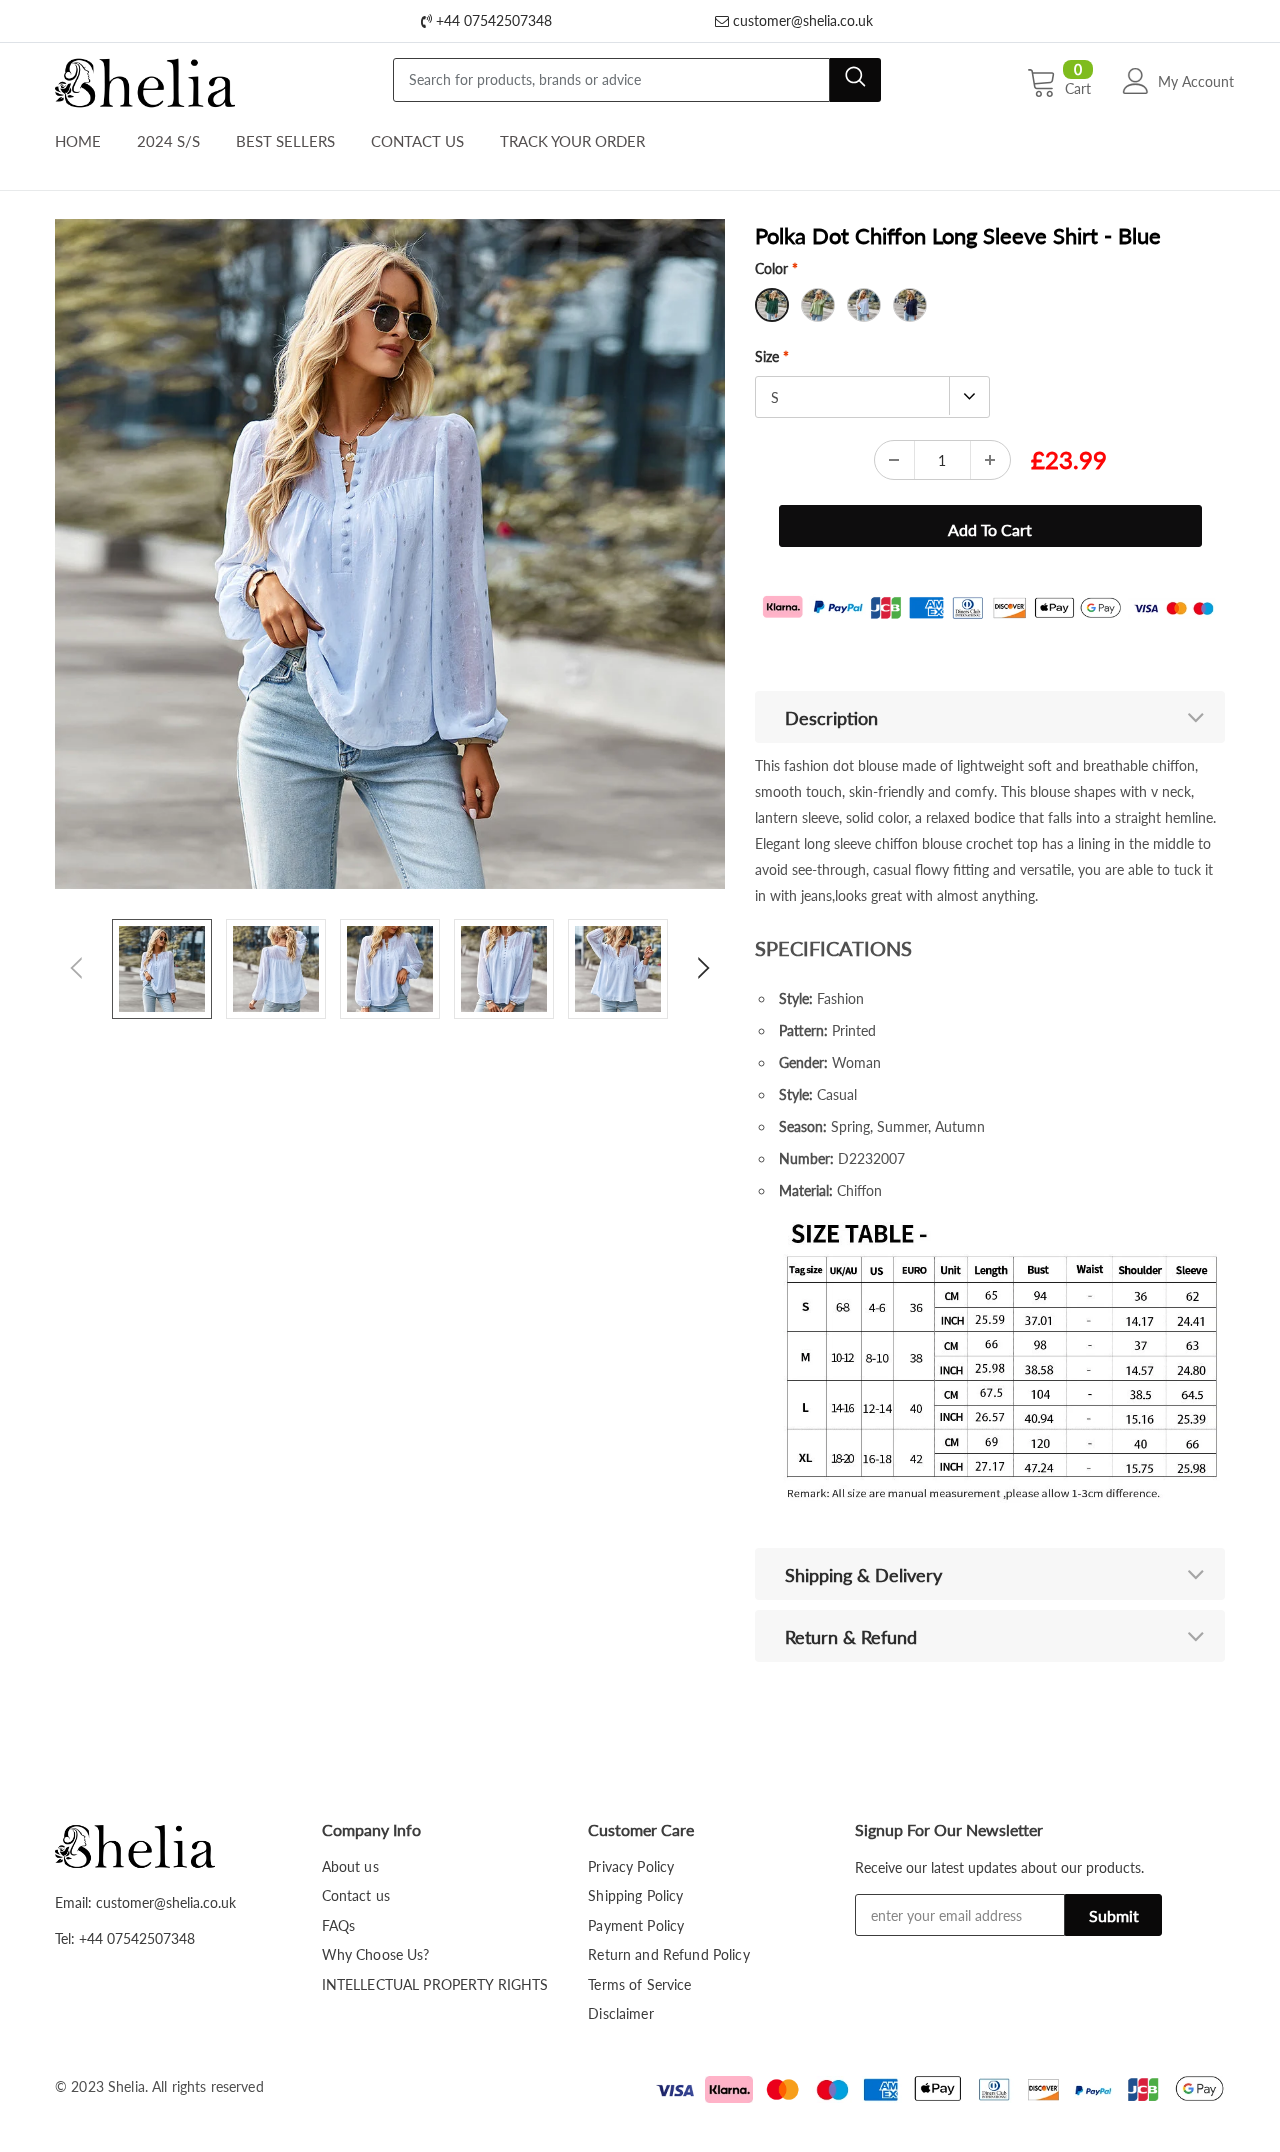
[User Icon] (1136, 81)
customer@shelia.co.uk (801, 20)
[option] (390, 554)
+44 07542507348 (492, 20)
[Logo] (145, 78)
